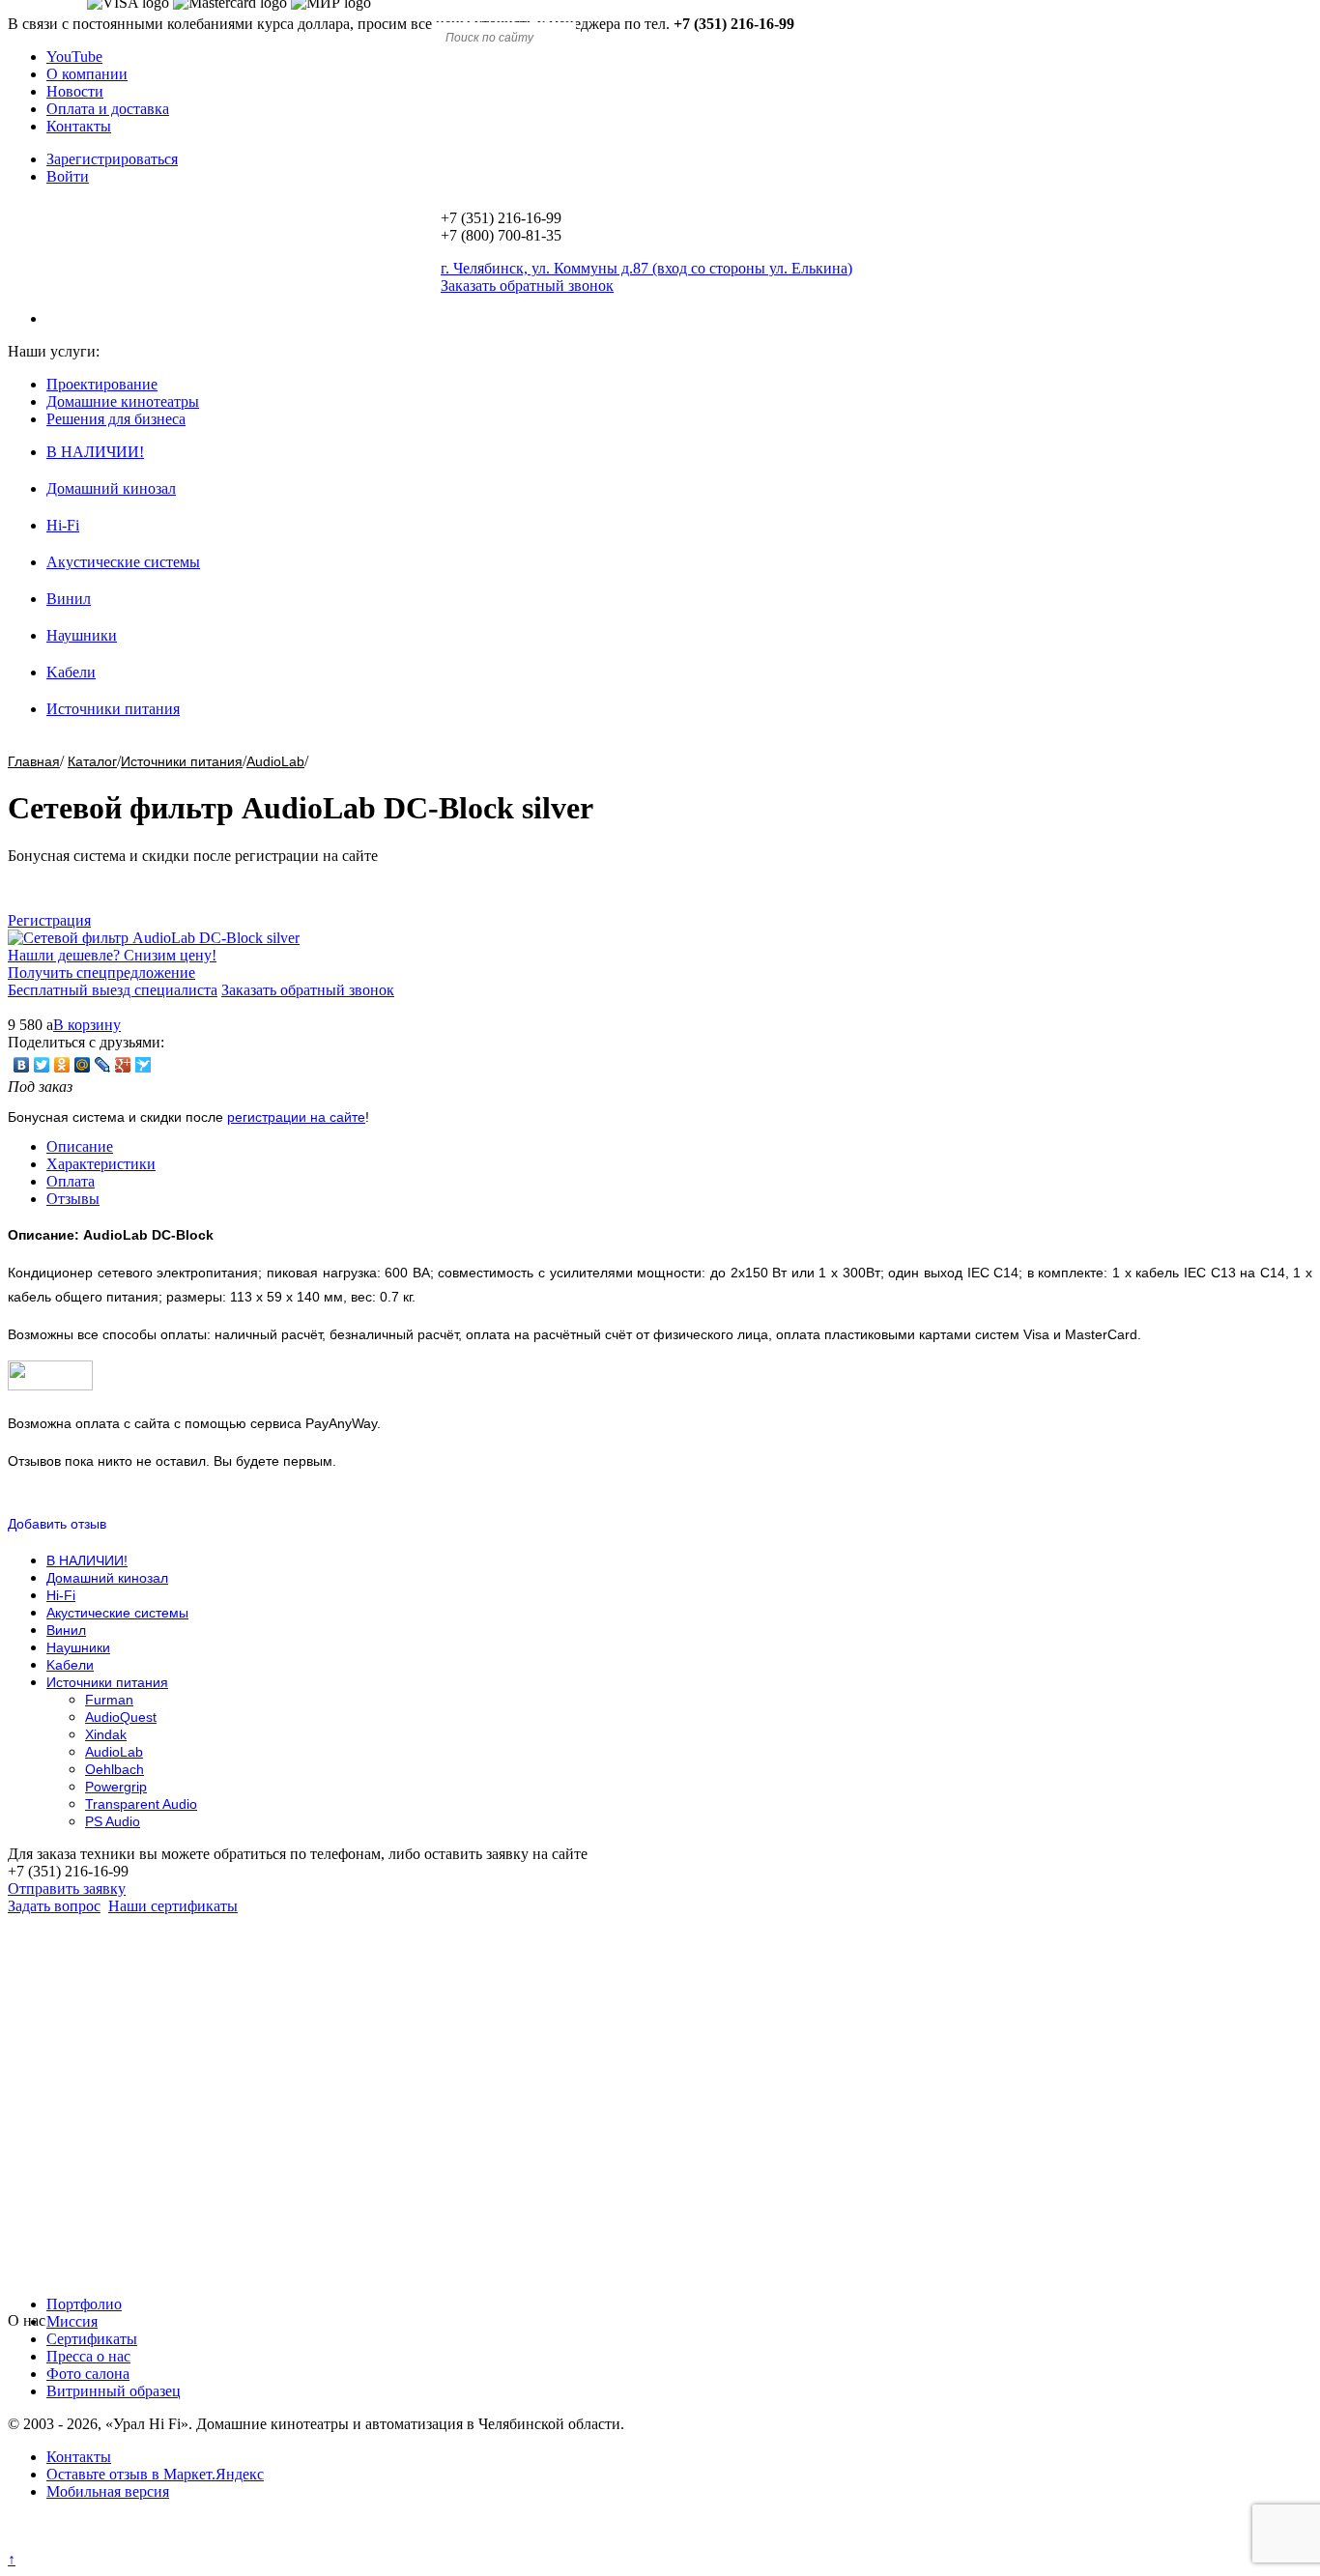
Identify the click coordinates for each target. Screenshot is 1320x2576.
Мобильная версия (108, 2491)
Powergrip (116, 1787)
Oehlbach (115, 1769)
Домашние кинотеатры (123, 401)
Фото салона (88, 2374)
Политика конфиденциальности (114, 2542)
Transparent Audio (141, 1804)
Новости (75, 91)
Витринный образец (114, 2391)
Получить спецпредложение (101, 973)
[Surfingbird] (143, 1065)
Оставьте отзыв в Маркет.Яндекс (155, 2474)
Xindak (106, 1734)
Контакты (79, 126)
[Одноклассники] (62, 1065)
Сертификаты (92, 2339)
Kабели (71, 672)
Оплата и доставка (108, 109)
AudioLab (275, 761)
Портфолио (84, 2304)
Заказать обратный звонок (308, 990)
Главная (34, 761)
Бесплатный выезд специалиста (113, 990)
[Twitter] (42, 1065)
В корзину (87, 1025)
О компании (87, 74)
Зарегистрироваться (112, 159)
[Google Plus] (123, 1065)
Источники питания (113, 709)
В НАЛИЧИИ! (95, 452)
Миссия (72, 2321)
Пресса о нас (88, 2356)
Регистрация (49, 920)
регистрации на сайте (296, 1117)
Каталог (92, 761)
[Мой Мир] (83, 1065)
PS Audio (113, 1821)
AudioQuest (121, 1717)
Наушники (82, 635)
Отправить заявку (67, 1889)
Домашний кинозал (111, 488)
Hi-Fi (63, 525)
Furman (109, 1700)
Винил (69, 599)
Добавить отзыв (57, 1524)
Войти (68, 176)
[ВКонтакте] (22, 1065)
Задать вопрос (54, 1906)
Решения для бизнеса (116, 419)
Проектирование (102, 384)
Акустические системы (123, 562)
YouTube (74, 57)
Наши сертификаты (173, 1906)
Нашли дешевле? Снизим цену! (112, 955)
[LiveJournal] (103, 1065)
